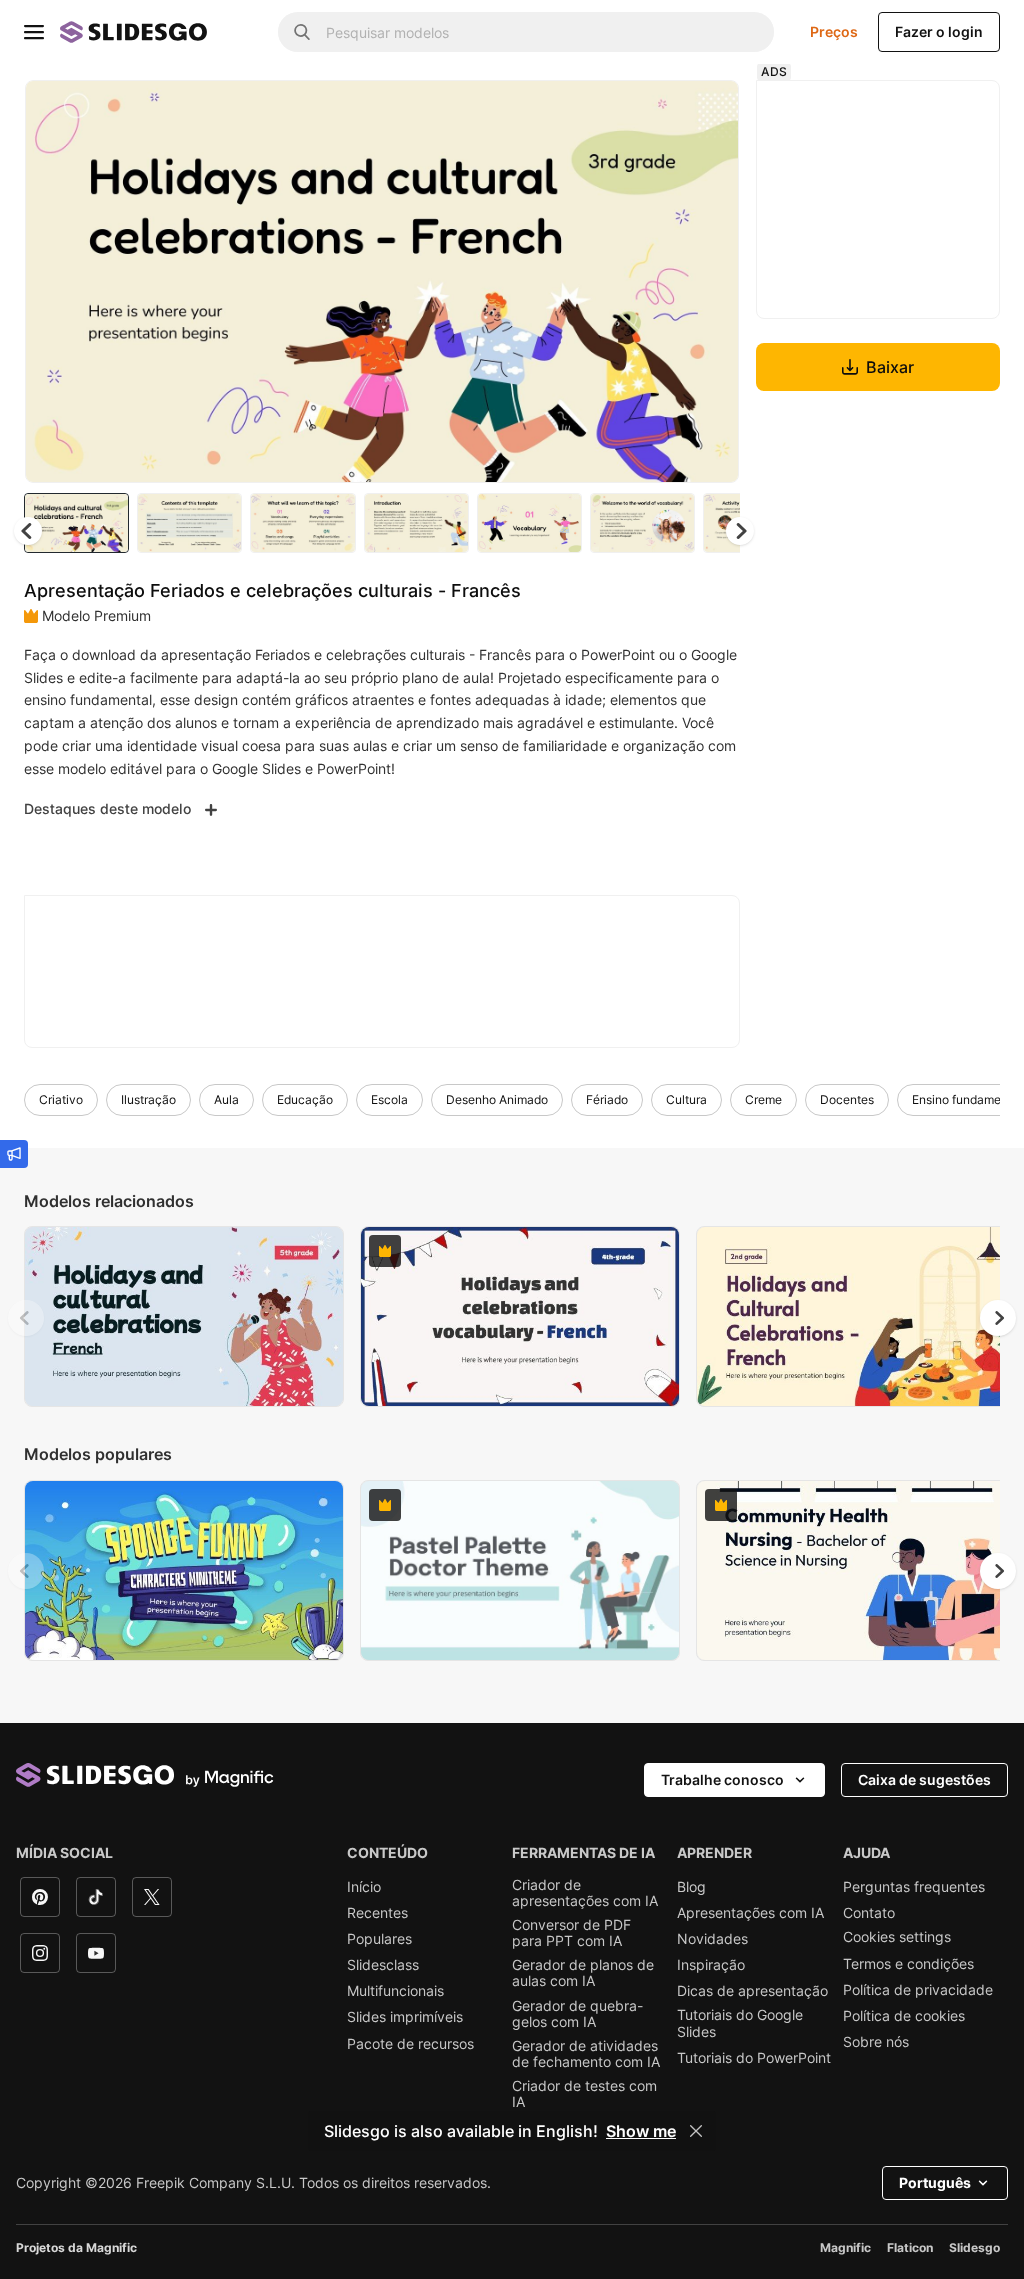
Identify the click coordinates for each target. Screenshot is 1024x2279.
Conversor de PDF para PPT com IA (571, 1933)
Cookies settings (897, 1937)
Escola (389, 1099)
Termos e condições (908, 1964)
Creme (763, 1099)
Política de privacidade (918, 1990)
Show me (641, 2131)
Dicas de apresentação (752, 1991)
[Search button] (302, 32)
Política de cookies (904, 2016)
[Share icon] (705, 112)
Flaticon (910, 2247)
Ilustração (148, 1099)
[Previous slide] (26, 1318)
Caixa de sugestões (924, 1779)
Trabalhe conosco (722, 1779)
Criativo (61, 1099)
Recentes (377, 1913)
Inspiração (711, 1965)
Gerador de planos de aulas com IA (583, 1973)
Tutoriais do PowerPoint (754, 2058)
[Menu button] (34, 32)
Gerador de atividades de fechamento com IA (586, 2054)
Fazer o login (939, 31)
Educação (305, 1099)
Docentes (847, 1099)
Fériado (607, 1099)
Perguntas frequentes (914, 1887)
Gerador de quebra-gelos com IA (577, 2014)
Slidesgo (974, 2247)
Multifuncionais (395, 1991)
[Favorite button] (653, 112)
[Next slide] (709, 281)
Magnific (845, 2247)
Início (364, 1887)
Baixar (890, 367)
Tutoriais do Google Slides (740, 2023)
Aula (226, 1099)
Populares (379, 1939)
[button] (740, 531)
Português (935, 2182)
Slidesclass (383, 1965)
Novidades (712, 1939)
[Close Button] (696, 2131)
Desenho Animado (497, 1099)
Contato (869, 1913)
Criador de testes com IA (584, 2094)
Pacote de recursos (410, 2044)
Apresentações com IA (750, 1913)
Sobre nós (876, 2042)
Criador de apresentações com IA (585, 1893)
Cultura (686, 1099)
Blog (691, 1887)
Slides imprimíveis (405, 2017)
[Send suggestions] (14, 1154)
